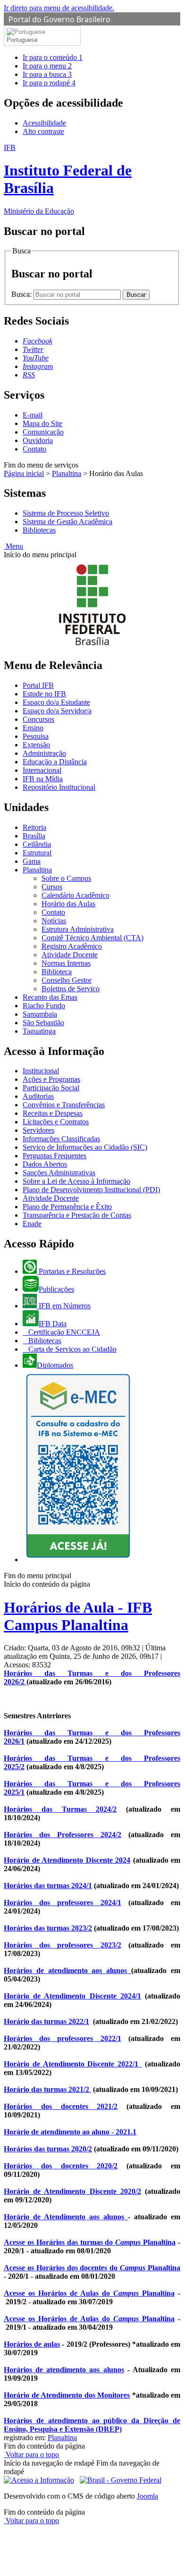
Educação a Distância (55, 762)
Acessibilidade (44, 123)
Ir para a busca (47, 74)
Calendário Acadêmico (75, 895)
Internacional (42, 770)
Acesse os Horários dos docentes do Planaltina (92, 2268)
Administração (44, 753)
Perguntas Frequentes (54, 1156)
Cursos (52, 887)
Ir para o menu (47, 66)
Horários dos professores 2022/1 (63, 2038)
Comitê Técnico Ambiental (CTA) (92, 938)
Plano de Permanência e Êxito (67, 1207)
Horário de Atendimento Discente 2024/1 (72, 1996)
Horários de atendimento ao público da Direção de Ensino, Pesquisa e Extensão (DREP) (92, 2425)
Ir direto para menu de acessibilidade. (59, 8)
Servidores (38, 1130)
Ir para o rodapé (49, 83)
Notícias (54, 921)
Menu (13, 546)
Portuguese (22, 40)
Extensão (36, 745)
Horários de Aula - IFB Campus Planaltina (78, 1616)
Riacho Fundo (44, 1006)
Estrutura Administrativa (78, 929)
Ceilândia (37, 844)
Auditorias (38, 1096)
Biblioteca (57, 972)
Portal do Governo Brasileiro (59, 19)
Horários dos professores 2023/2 (63, 1945)
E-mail (33, 415)
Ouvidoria (38, 440)
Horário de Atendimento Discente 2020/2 (72, 2191)
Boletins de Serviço (71, 989)
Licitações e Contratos (56, 1122)
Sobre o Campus (66, 878)
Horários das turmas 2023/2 (48, 1928)
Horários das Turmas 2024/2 (60, 1809)
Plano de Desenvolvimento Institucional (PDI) (91, 1190)
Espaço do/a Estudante (56, 702)
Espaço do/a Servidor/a (57, 711)
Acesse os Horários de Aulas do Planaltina (89, 2293)
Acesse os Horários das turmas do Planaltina (90, 2242)
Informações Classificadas (61, 1139)
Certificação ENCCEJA (63, 1332)
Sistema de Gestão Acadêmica (67, 522)
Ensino (33, 728)
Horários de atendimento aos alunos (67, 1970)
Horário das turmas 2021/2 (47, 2089)
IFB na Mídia (43, 779)
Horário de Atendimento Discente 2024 (67, 1860)
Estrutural (37, 853)
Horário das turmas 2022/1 (46, 2021)
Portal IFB (38, 685)
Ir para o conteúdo (53, 57)
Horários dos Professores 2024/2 (63, 1835)
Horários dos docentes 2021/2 (61, 2106)
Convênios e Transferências (64, 1105)
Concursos (38, 719)
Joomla (147, 2496)
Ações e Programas (51, 1079)
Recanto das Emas (50, 997)
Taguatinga (39, 1031)
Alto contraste (43, 131)
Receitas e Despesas (53, 1113)
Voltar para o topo (31, 2455)
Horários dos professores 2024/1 (63, 1903)
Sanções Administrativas (59, 1173)
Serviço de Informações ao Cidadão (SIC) (85, 1147)
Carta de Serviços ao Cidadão (71, 1349)
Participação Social (51, 1088)
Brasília (34, 836)
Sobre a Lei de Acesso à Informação (76, 1181)
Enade (32, 1224)
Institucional (41, 1071)
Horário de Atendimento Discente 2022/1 (73, 2064)
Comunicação (43, 432)
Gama (32, 861)
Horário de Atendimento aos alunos (66, 2217)
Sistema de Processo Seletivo (66, 513)
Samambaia (40, 1014)
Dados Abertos (45, 1164)
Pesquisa (36, 736)
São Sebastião (43, 1023)
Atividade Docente (70, 955)
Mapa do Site (42, 423)
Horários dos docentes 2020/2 (61, 2166)
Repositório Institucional (59, 787)
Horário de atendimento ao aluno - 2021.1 (70, 2132)
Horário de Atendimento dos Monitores (67, 2395)
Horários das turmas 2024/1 (48, 1886)
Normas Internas (66, 963)
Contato (34, 449)
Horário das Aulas (68, 904)
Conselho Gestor (67, 980)
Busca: (22, 294)
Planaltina (67, 473)
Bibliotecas (39, 530)
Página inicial (24, 473)
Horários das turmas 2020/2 (48, 2149)
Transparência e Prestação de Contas (77, 1215)
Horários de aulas (32, 2344)
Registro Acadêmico (72, 946)
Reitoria (34, 827)
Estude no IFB (44, 694)
